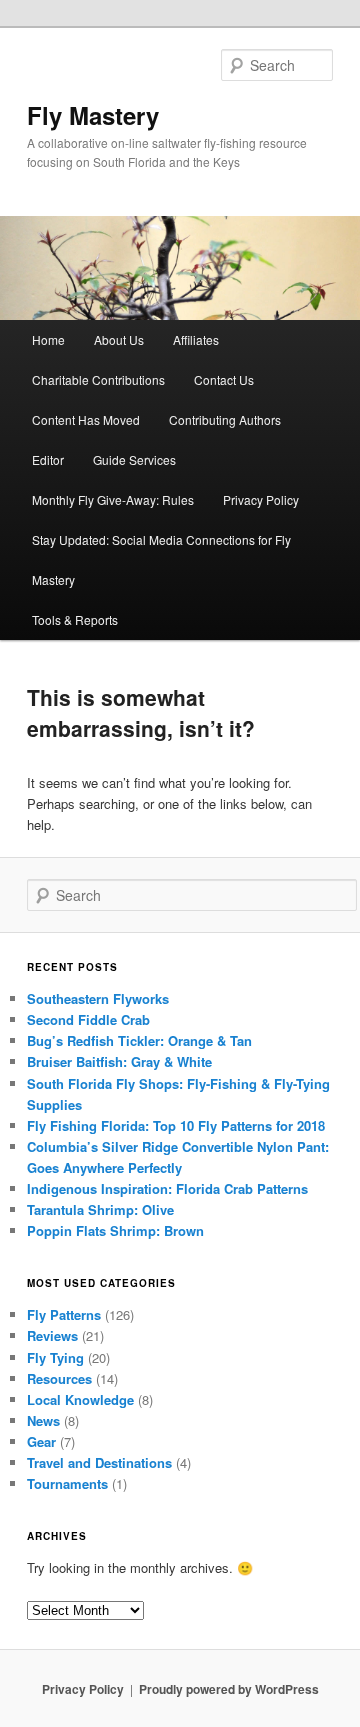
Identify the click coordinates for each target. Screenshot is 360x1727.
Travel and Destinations (99, 1462)
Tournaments (67, 1483)
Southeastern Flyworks (98, 998)
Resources (59, 1378)
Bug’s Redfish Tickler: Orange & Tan (139, 1040)
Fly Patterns (64, 1314)
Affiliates (196, 339)
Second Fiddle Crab (88, 1019)
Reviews (52, 1335)
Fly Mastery (93, 115)
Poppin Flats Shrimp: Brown (115, 1230)
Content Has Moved (86, 419)
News (43, 1420)
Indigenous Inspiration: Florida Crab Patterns (167, 1188)
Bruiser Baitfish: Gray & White (119, 1061)
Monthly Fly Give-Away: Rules (113, 499)
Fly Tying (55, 1357)
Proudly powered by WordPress (229, 1689)
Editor (48, 459)
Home (48, 339)
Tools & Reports (75, 619)
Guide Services (134, 459)
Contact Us (224, 379)
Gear (41, 1441)
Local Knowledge (80, 1399)
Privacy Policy (261, 499)
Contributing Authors (225, 419)
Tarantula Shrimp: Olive (100, 1209)
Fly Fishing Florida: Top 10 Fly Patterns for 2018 (176, 1125)
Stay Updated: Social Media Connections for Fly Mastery (161, 559)
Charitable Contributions (98, 379)
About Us (119, 339)
